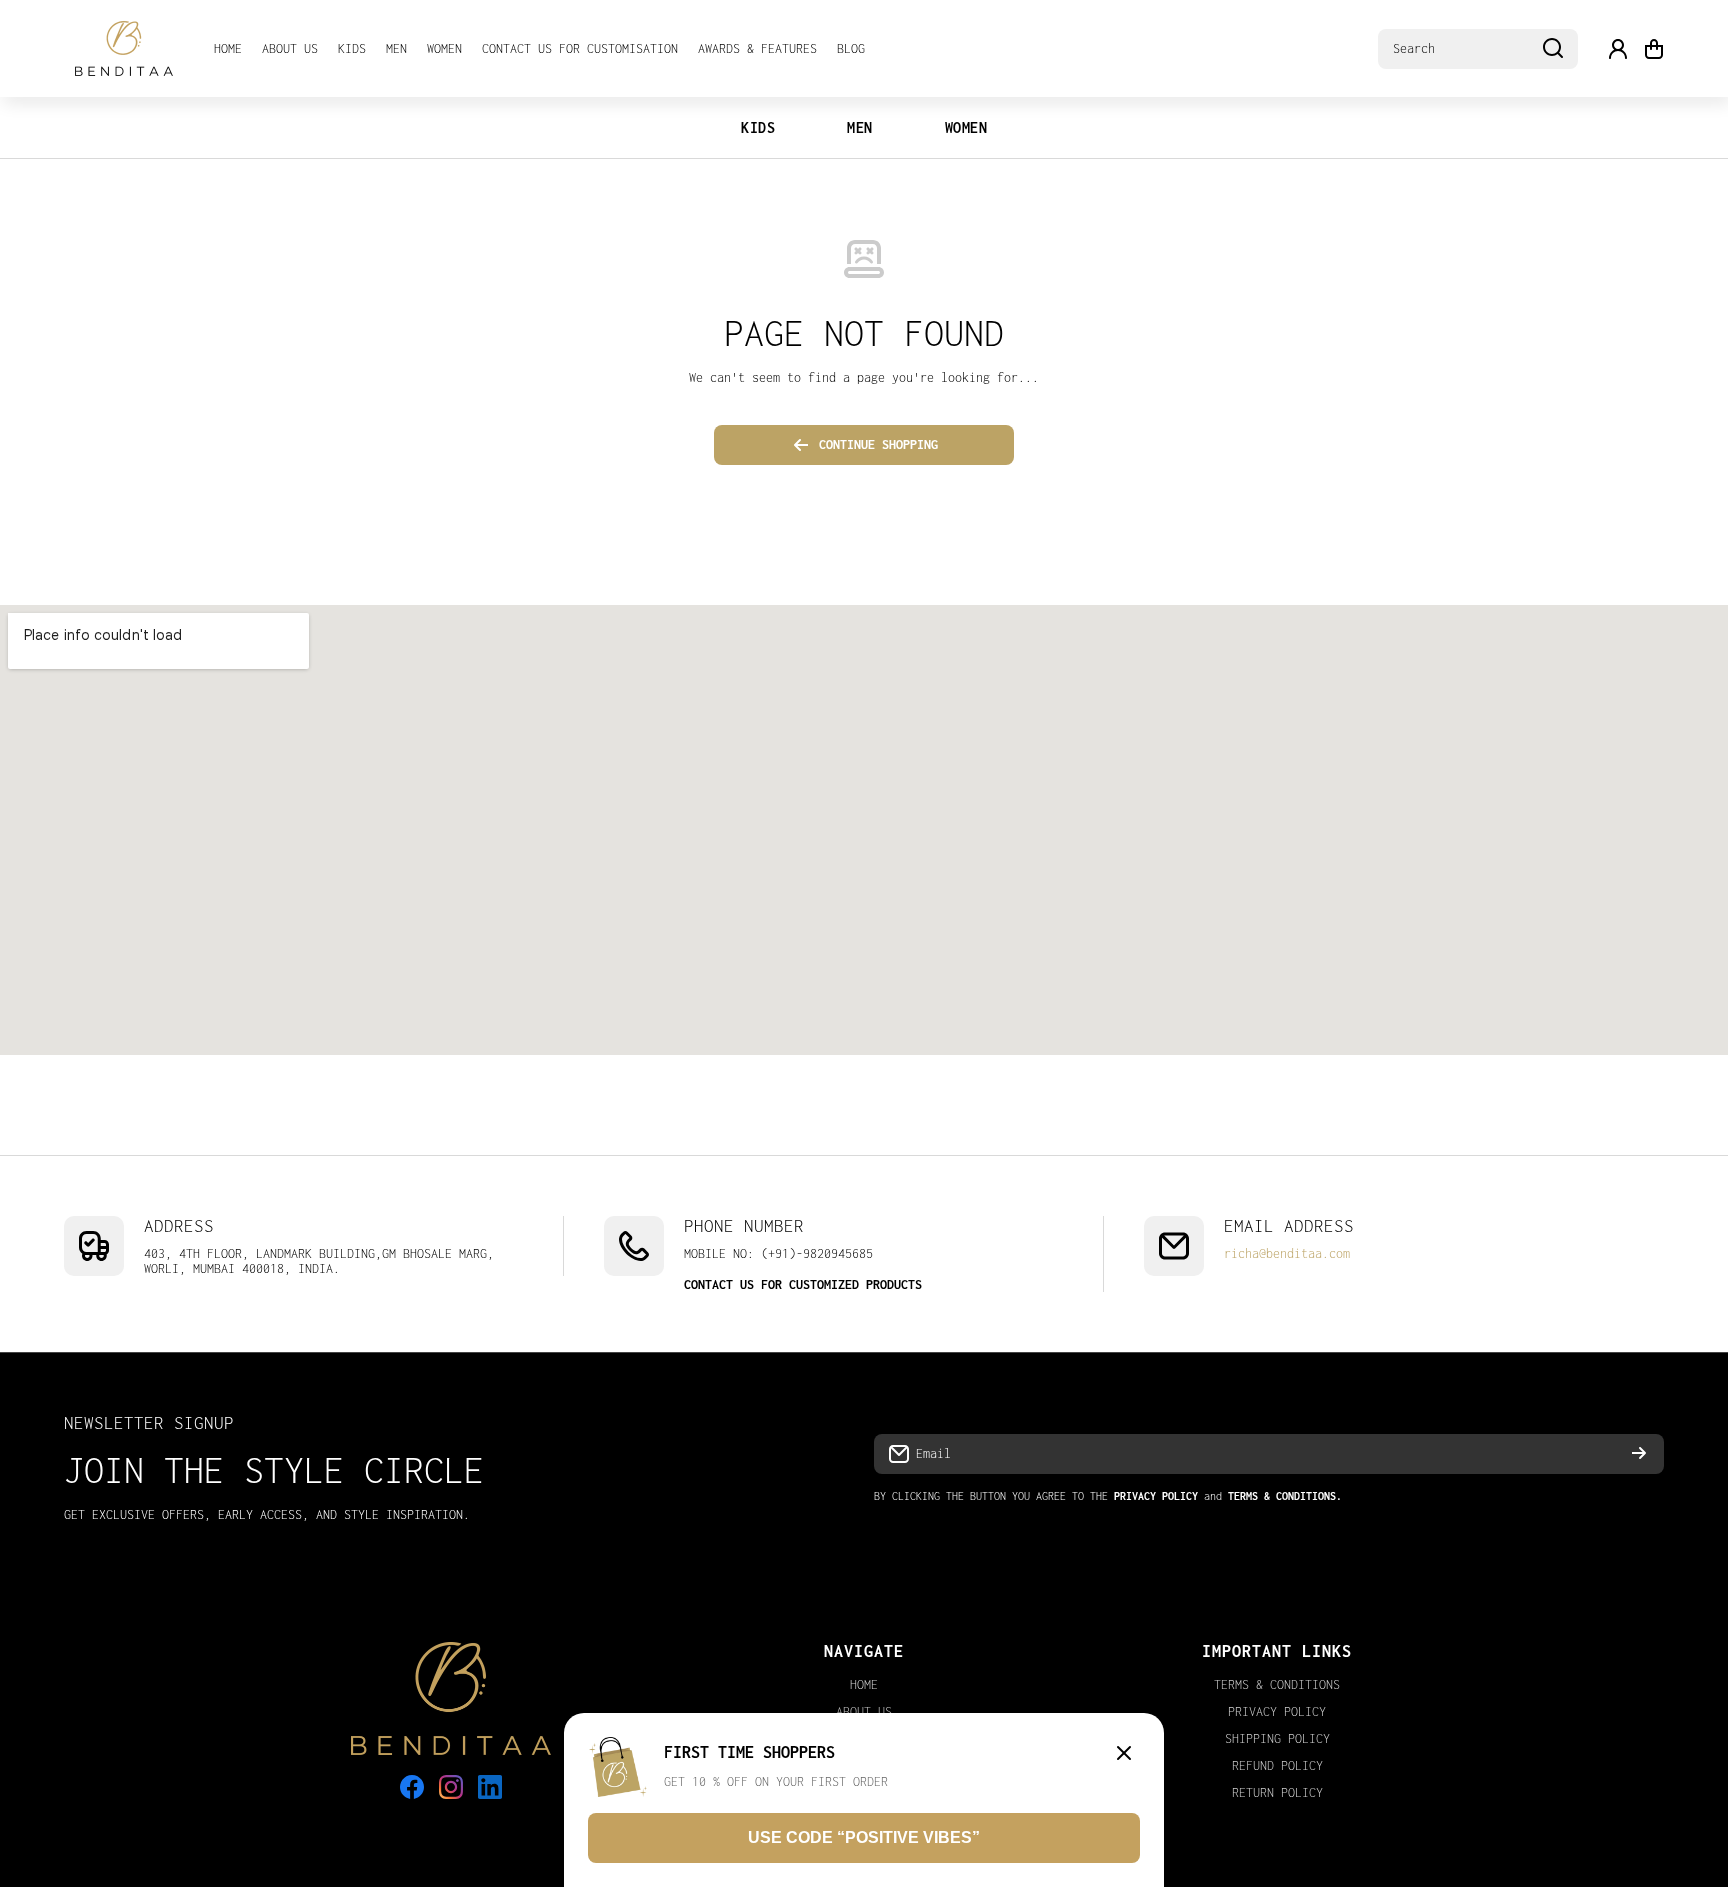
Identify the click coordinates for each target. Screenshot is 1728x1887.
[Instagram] (451, 1787)
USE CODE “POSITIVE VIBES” (864, 1837)
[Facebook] (412, 1787)
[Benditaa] (124, 48)
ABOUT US (864, 1711)
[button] (1654, 49)
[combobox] (1478, 49)
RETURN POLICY (1277, 1792)
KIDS (758, 127)
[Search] (1553, 49)
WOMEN (966, 127)
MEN (860, 127)
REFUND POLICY (1277, 1765)
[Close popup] (1124, 1754)
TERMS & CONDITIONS (1277, 1684)
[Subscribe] (1639, 1454)
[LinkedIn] (490, 1787)
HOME (864, 1684)
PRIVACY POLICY (1277, 1711)
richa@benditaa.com (1287, 1253)
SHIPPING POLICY (1277, 1738)
